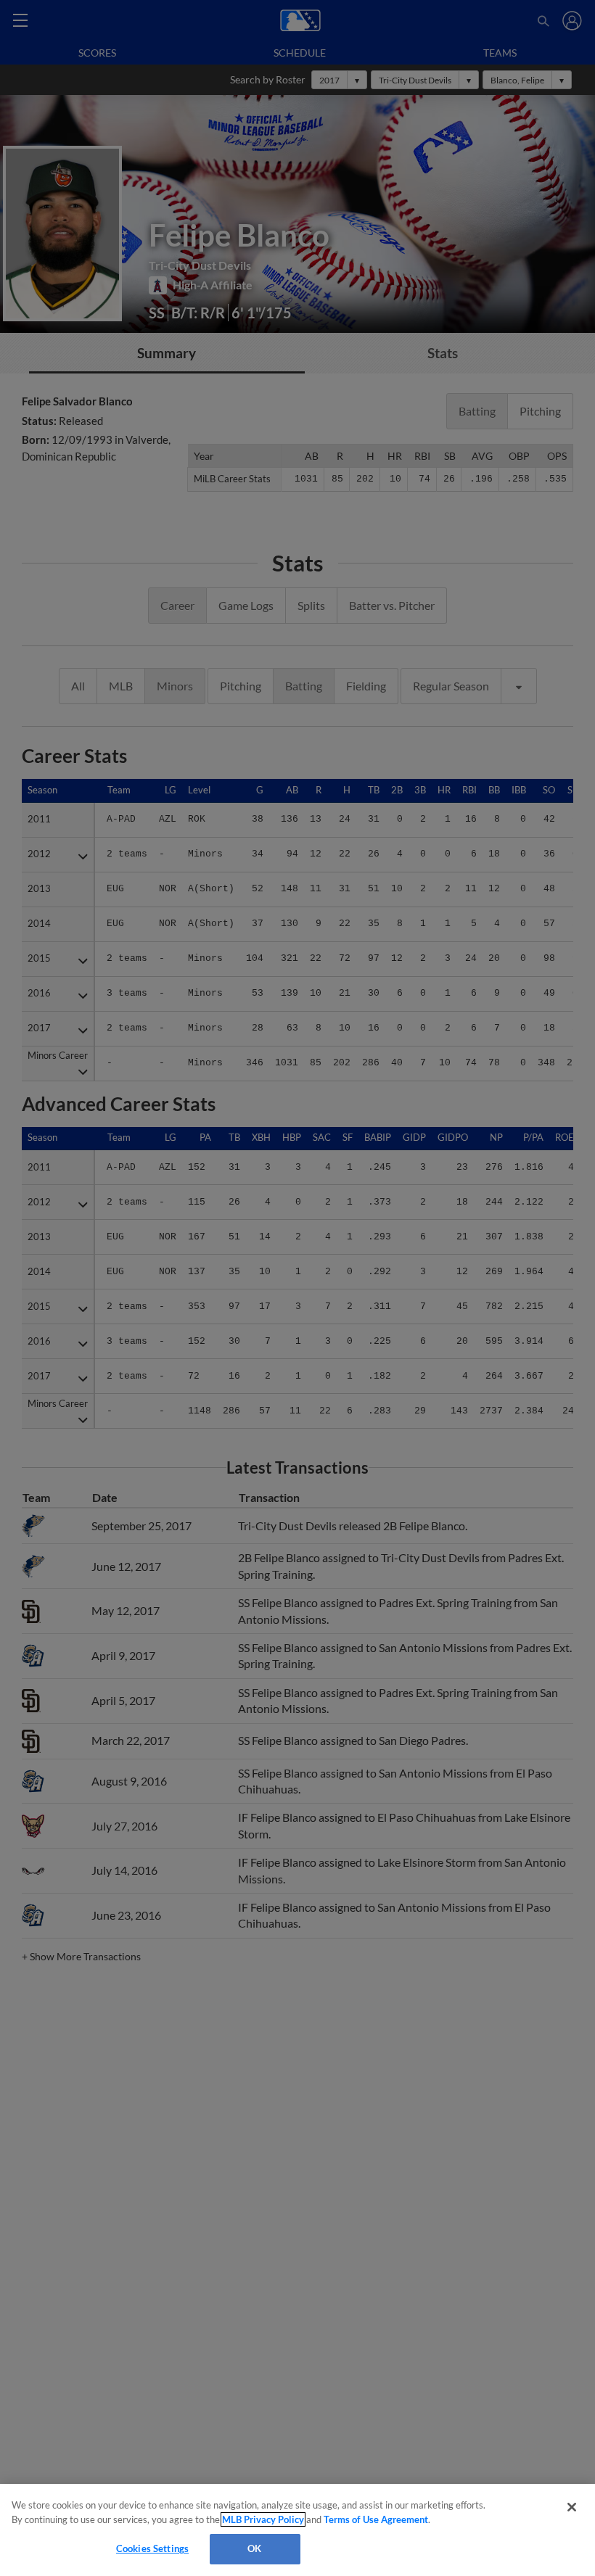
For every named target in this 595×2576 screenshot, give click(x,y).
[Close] (572, 2507)
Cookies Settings (152, 2548)
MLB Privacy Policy (263, 2519)
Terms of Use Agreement (376, 2519)
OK (254, 2548)
